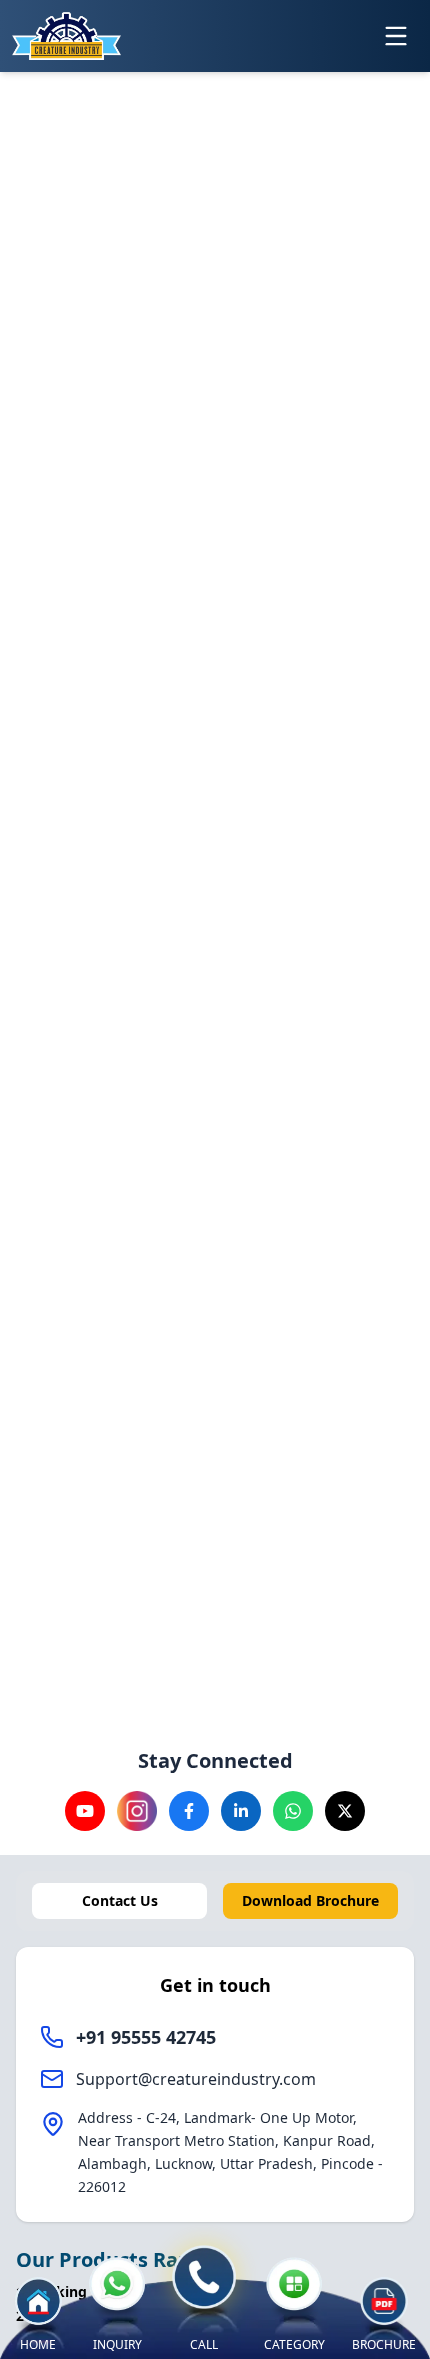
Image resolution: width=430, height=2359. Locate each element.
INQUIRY (117, 2344)
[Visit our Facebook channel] (189, 1811)
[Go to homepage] (66, 36)
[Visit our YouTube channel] (85, 1811)
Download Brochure (310, 1900)
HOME (38, 2344)
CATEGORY (294, 2344)
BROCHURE (384, 2344)
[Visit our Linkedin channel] (241, 1811)
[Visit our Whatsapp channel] (293, 1811)
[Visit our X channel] (345, 1811)
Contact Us (120, 1900)
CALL (204, 2344)
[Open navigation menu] (396, 36)
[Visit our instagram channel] (137, 1811)
